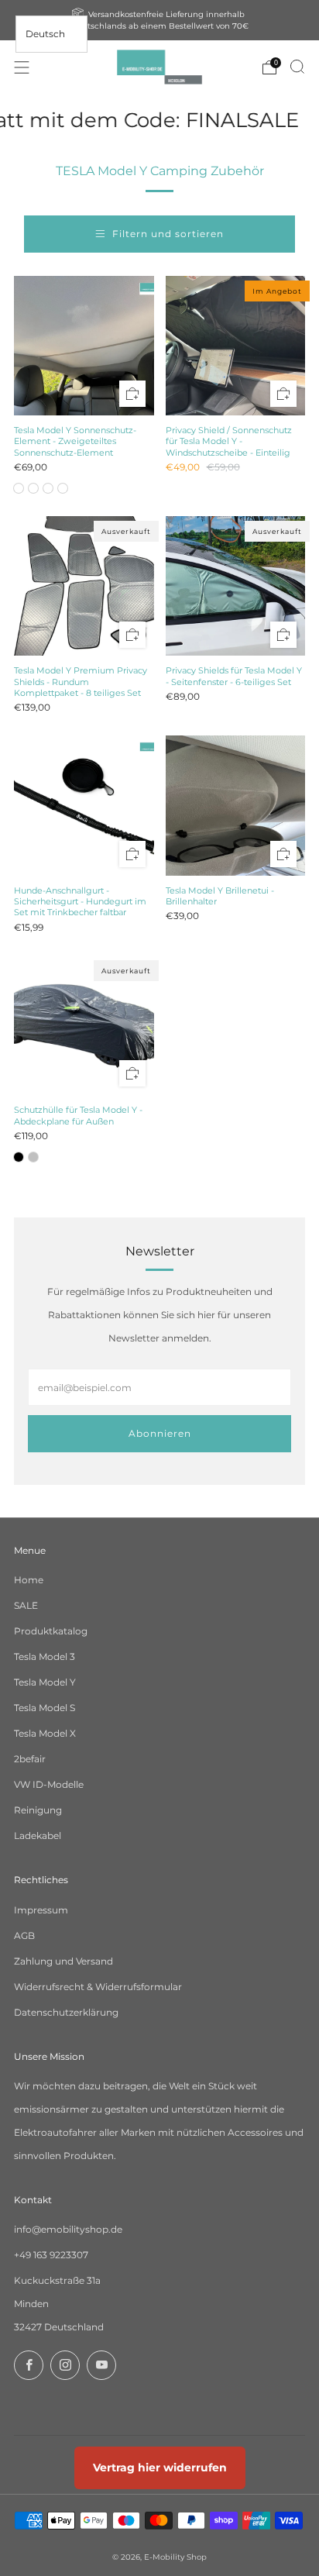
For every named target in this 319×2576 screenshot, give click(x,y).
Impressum (41, 1910)
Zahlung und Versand (63, 1961)
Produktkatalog (51, 1631)
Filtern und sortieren (168, 234)
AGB (24, 1935)
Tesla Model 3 (45, 1656)
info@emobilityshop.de (68, 2229)
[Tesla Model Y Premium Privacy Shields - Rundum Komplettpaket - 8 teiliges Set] (84, 586)
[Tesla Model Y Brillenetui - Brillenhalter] (236, 806)
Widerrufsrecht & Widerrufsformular (98, 1987)
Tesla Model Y (45, 1682)
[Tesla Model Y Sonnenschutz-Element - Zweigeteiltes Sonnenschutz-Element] (84, 346)
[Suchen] (297, 67)
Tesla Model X (45, 1733)
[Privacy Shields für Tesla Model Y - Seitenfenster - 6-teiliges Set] (236, 586)
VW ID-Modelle (49, 1784)
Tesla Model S (45, 1708)
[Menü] (22, 67)
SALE (26, 1605)
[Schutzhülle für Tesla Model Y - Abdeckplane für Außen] (84, 1026)
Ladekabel (38, 1836)
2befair (30, 1759)
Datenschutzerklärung (66, 2012)
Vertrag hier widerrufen (160, 2468)
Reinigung (38, 1810)
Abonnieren (160, 1433)
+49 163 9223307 (51, 2255)
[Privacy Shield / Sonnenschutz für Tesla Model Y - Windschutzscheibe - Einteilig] (236, 346)
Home (29, 1580)
